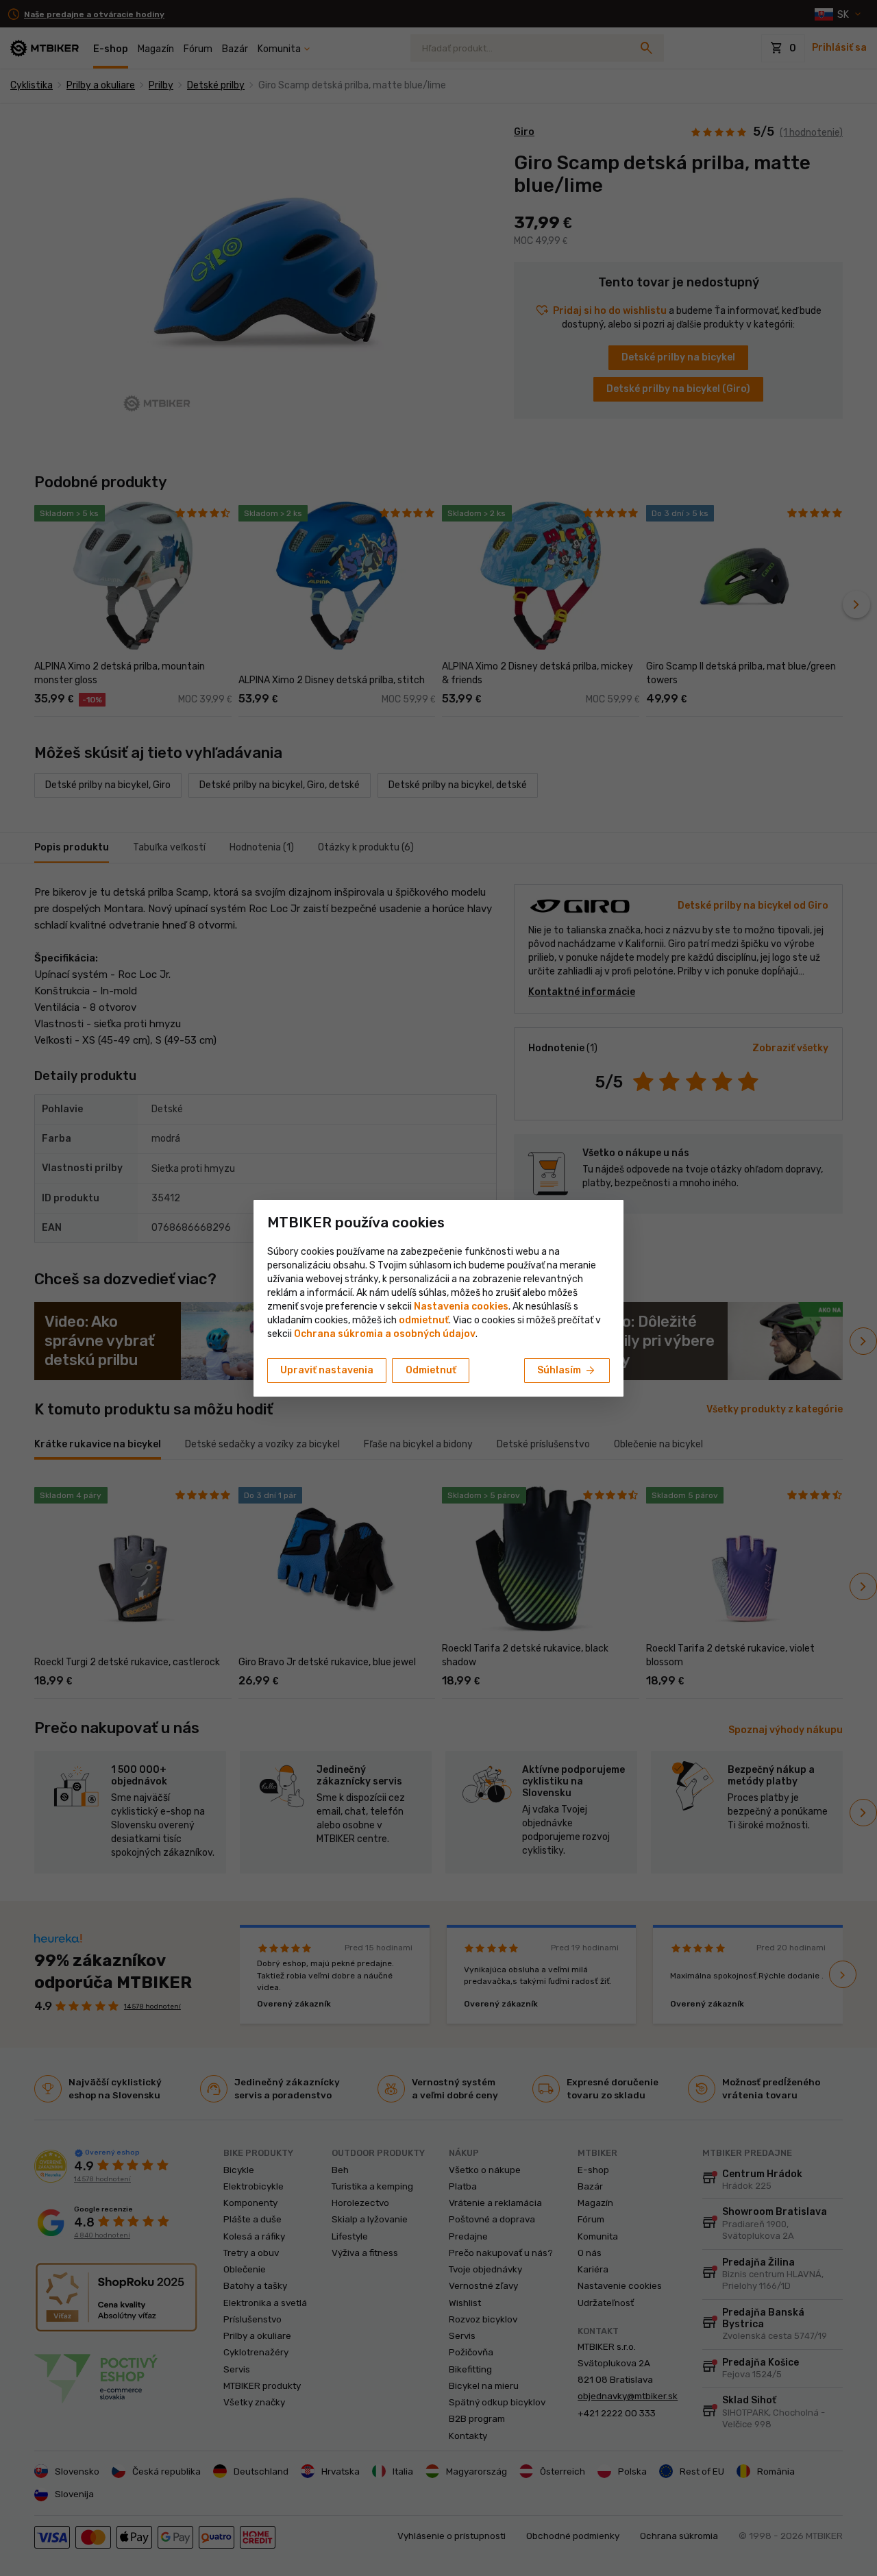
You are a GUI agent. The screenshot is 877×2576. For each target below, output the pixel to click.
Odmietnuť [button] (431, 1370)
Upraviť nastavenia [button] (327, 1370)
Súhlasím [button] (567, 1371)
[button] (424, 1320)
